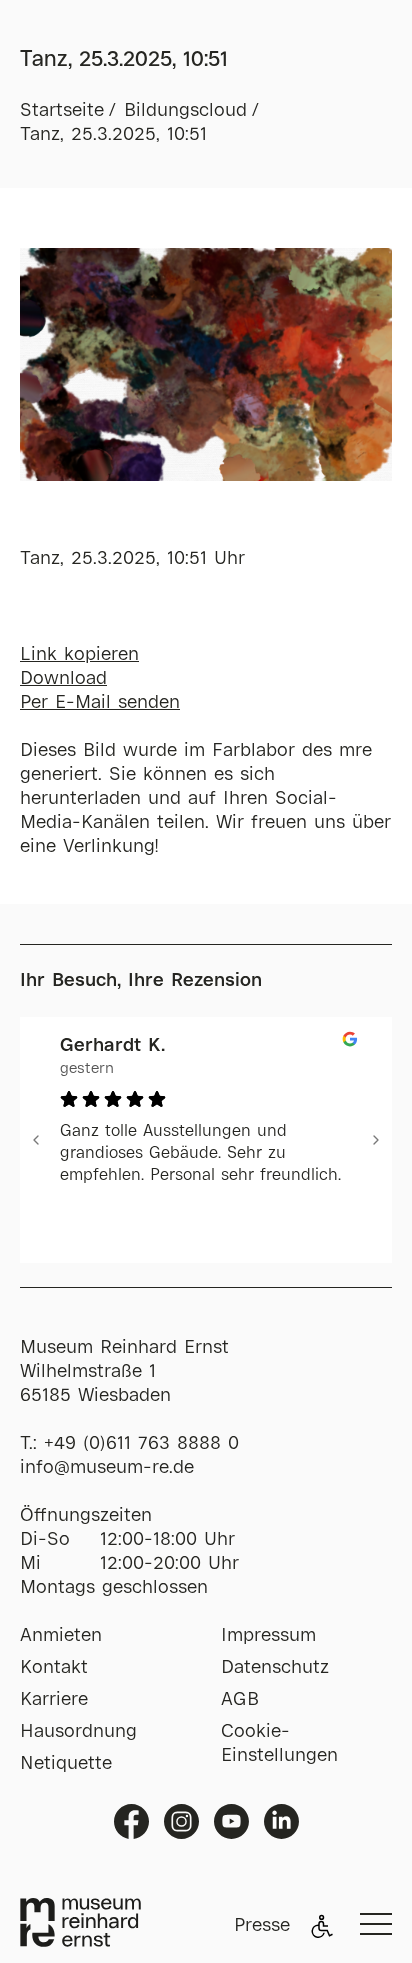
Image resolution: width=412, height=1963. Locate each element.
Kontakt (54, 1668)
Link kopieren (79, 655)
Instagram (181, 1821)
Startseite (62, 111)
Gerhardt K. (112, 1046)
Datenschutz (275, 1668)
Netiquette (66, 1764)
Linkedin (281, 1821)
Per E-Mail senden (100, 703)
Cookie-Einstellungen (279, 1744)
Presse (262, 1926)
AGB (240, 1700)
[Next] (376, 1140)
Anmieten (61, 1636)
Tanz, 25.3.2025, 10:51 (113, 135)
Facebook (131, 1821)
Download (63, 679)
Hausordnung (78, 1732)
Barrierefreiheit (322, 1926)
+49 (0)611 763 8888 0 (141, 1444)
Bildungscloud (185, 111)
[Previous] (36, 1140)
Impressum (268, 1636)
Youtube (231, 1821)
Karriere (54, 1700)
